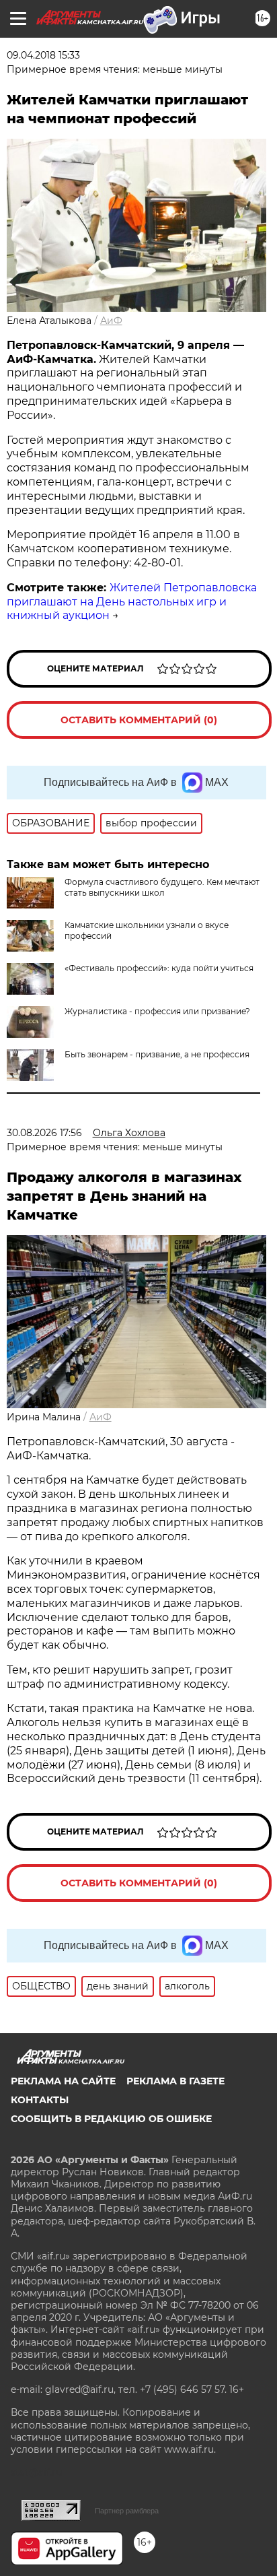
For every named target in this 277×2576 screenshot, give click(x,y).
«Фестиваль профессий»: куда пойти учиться (159, 968)
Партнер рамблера (127, 2511)
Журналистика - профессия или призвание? (157, 1011)
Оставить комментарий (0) (139, 720)
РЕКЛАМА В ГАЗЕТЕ (175, 2081)
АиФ (111, 321)
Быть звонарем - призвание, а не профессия (157, 1054)
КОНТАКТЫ (40, 2100)
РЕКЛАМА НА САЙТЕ (63, 2081)
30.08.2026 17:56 (44, 1133)
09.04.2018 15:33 (43, 55)
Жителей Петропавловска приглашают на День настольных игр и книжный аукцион (132, 602)
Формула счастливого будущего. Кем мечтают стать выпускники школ (162, 887)
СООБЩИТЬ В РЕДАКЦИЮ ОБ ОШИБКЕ (111, 2119)
